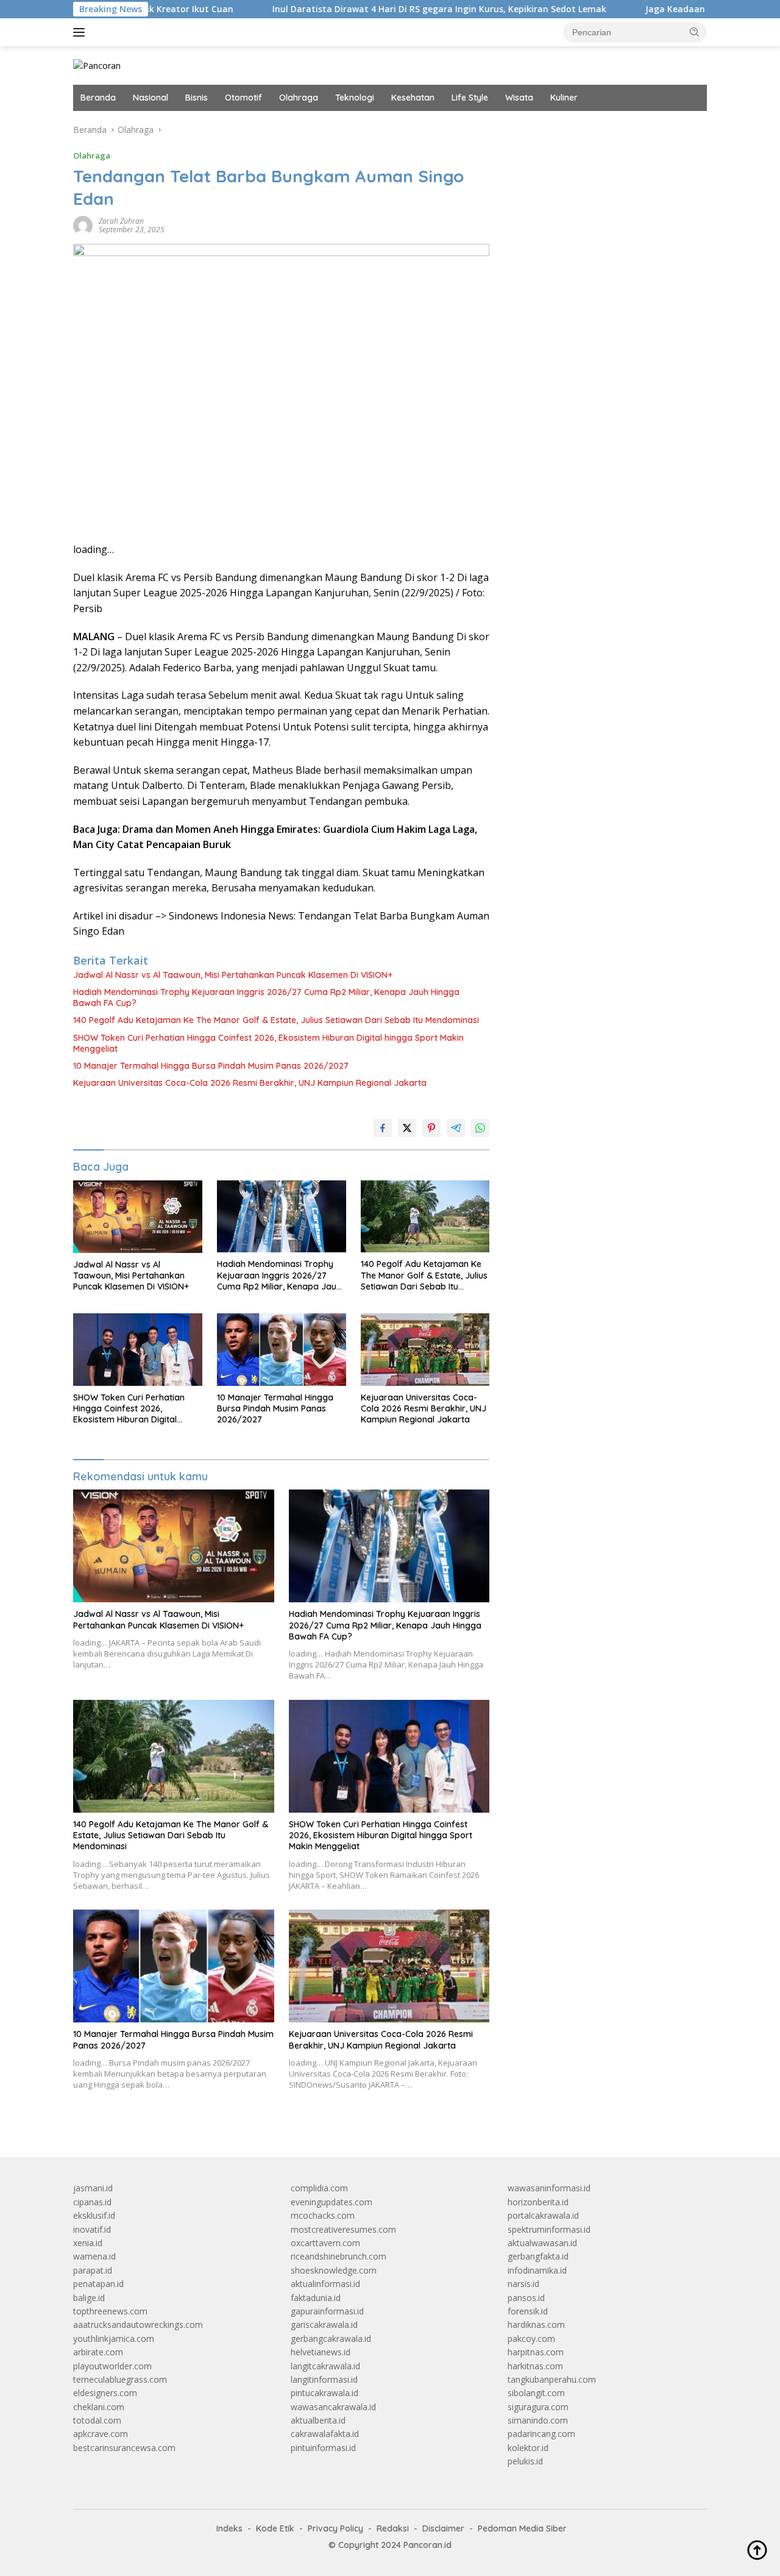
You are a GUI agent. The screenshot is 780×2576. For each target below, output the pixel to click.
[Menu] (81, 32)
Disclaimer (443, 2528)
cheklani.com (99, 2407)
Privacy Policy (335, 2528)
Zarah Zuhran (121, 221)
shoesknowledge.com (334, 2270)
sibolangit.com (536, 2393)
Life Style (470, 98)
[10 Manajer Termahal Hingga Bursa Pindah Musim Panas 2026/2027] (282, 1350)
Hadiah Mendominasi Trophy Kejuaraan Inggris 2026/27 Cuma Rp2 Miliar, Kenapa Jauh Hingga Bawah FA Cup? (266, 997)
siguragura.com (538, 2407)
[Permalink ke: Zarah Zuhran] (83, 225)
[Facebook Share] (383, 1128)
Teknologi (355, 98)
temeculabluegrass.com (120, 2379)
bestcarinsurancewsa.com (124, 2448)
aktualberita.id (318, 2420)
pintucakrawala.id (324, 2393)
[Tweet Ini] (407, 1128)
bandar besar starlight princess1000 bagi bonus (601, 130)
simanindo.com (538, 2420)
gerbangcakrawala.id (331, 2339)
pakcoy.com (531, 2339)
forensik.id (528, 2311)
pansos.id (526, 2298)
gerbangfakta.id (538, 2256)
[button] (695, 32)
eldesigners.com (105, 2393)
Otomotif (243, 98)
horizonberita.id (538, 2202)
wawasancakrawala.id (333, 2407)
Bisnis (197, 98)
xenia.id (88, 2243)
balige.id (89, 2298)
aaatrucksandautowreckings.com (138, 2324)
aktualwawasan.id (542, 2243)
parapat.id (93, 2270)
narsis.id (523, 2284)
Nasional (151, 98)
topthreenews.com (110, 2311)
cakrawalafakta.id (325, 2434)
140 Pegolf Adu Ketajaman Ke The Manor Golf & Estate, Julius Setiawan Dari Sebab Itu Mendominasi (276, 1020)
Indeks (229, 2528)
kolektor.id (528, 2448)
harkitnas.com (535, 2366)
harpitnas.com (536, 2352)
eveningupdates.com (331, 2202)
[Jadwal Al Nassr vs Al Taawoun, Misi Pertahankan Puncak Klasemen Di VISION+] (138, 1217)
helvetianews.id (321, 2352)
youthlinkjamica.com (114, 2339)
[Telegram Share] (456, 1128)
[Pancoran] (97, 65)
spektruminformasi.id (549, 2229)
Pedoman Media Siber (522, 2528)
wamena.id (94, 2256)
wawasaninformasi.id (549, 2188)
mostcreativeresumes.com (343, 2229)
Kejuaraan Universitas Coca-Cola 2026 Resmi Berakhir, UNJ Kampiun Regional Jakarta (250, 1083)
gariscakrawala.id (324, 2324)
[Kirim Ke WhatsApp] (480, 1128)
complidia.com (319, 2188)
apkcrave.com (101, 2434)
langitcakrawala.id (325, 2366)
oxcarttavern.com (325, 2243)
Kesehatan (413, 98)
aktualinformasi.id (325, 2284)
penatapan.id (98, 2284)
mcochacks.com (323, 2215)
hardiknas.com (536, 2324)
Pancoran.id (427, 2545)
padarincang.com (541, 2434)
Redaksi (393, 2528)
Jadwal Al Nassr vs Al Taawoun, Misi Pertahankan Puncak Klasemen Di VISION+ (233, 975)
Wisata (519, 98)
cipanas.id (92, 2202)
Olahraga (299, 98)
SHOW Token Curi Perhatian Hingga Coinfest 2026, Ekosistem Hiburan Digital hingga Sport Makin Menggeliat (268, 1043)
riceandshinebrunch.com (339, 2256)
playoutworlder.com (112, 2366)
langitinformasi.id (324, 2379)
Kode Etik (275, 2528)
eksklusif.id (94, 2215)
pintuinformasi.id (323, 2448)
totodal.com (97, 2420)
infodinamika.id (537, 2270)
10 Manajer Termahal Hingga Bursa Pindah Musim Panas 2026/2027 (211, 1066)
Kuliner (564, 98)
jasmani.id (93, 2188)
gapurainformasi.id (327, 2311)
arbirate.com (98, 2352)
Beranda (98, 98)
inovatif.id (92, 2229)
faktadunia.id (316, 2298)
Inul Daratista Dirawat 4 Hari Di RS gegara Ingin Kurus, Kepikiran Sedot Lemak (373, 9)
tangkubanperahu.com (552, 2379)
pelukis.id (525, 2461)
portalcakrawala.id (543, 2215)
